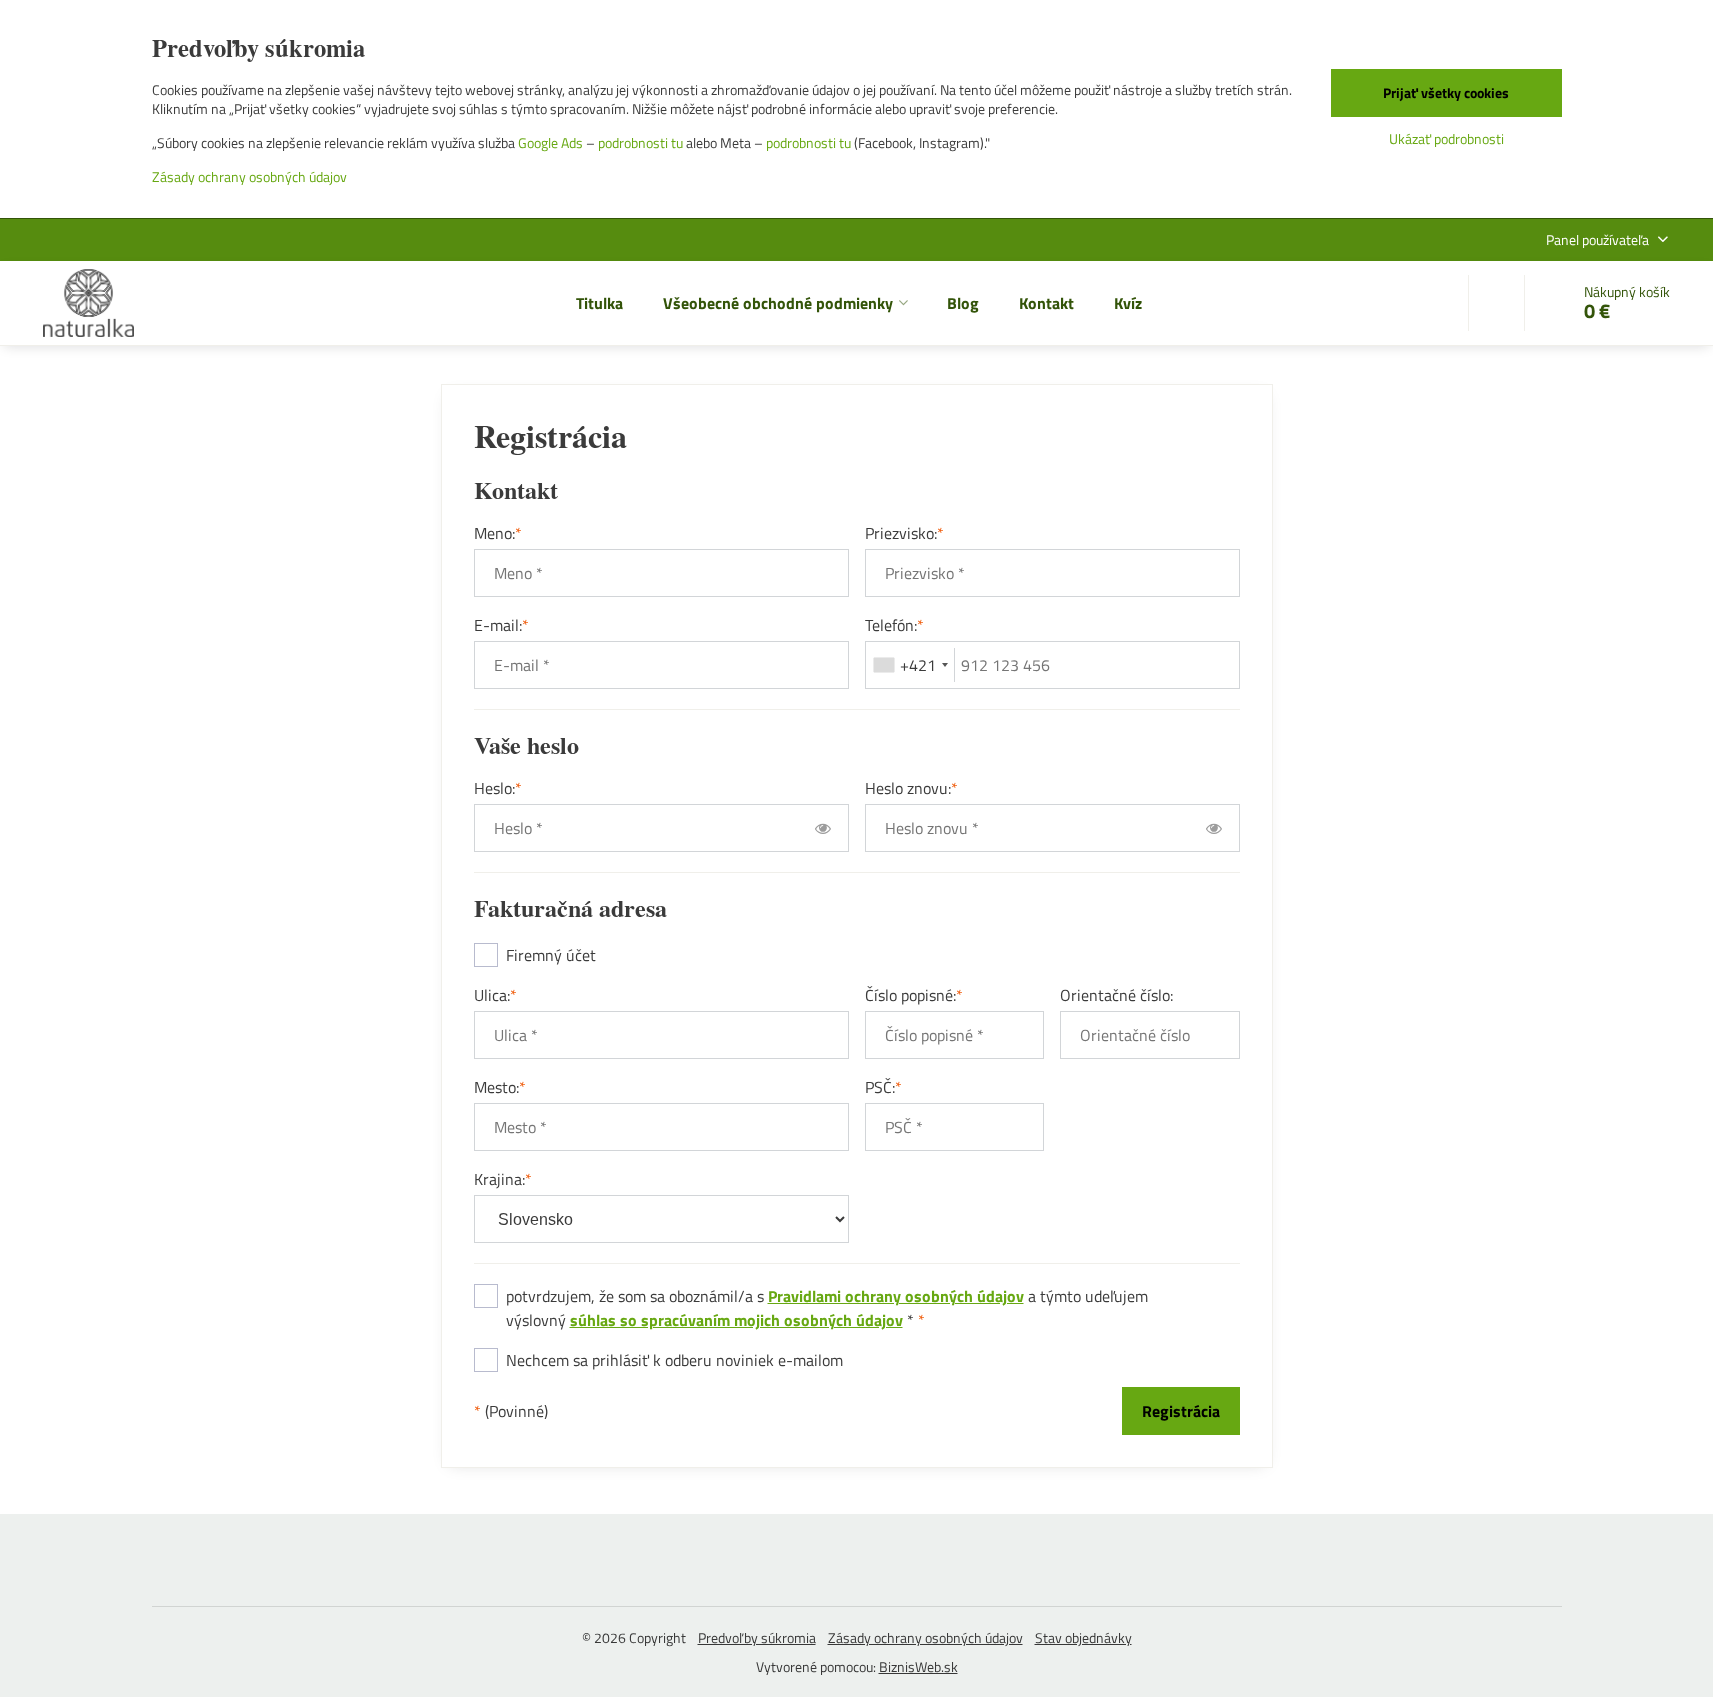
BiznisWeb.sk (918, 1666)
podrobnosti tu (640, 142)
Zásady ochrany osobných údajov (925, 1637)
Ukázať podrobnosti (1446, 138)
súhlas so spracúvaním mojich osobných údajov (736, 1320)
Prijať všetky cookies (1446, 92)
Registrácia (1181, 1411)
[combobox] (910, 665)
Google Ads (550, 142)
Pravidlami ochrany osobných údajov (896, 1296)
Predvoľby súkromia (757, 1637)
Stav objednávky (1083, 1637)
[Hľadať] (1496, 303)
